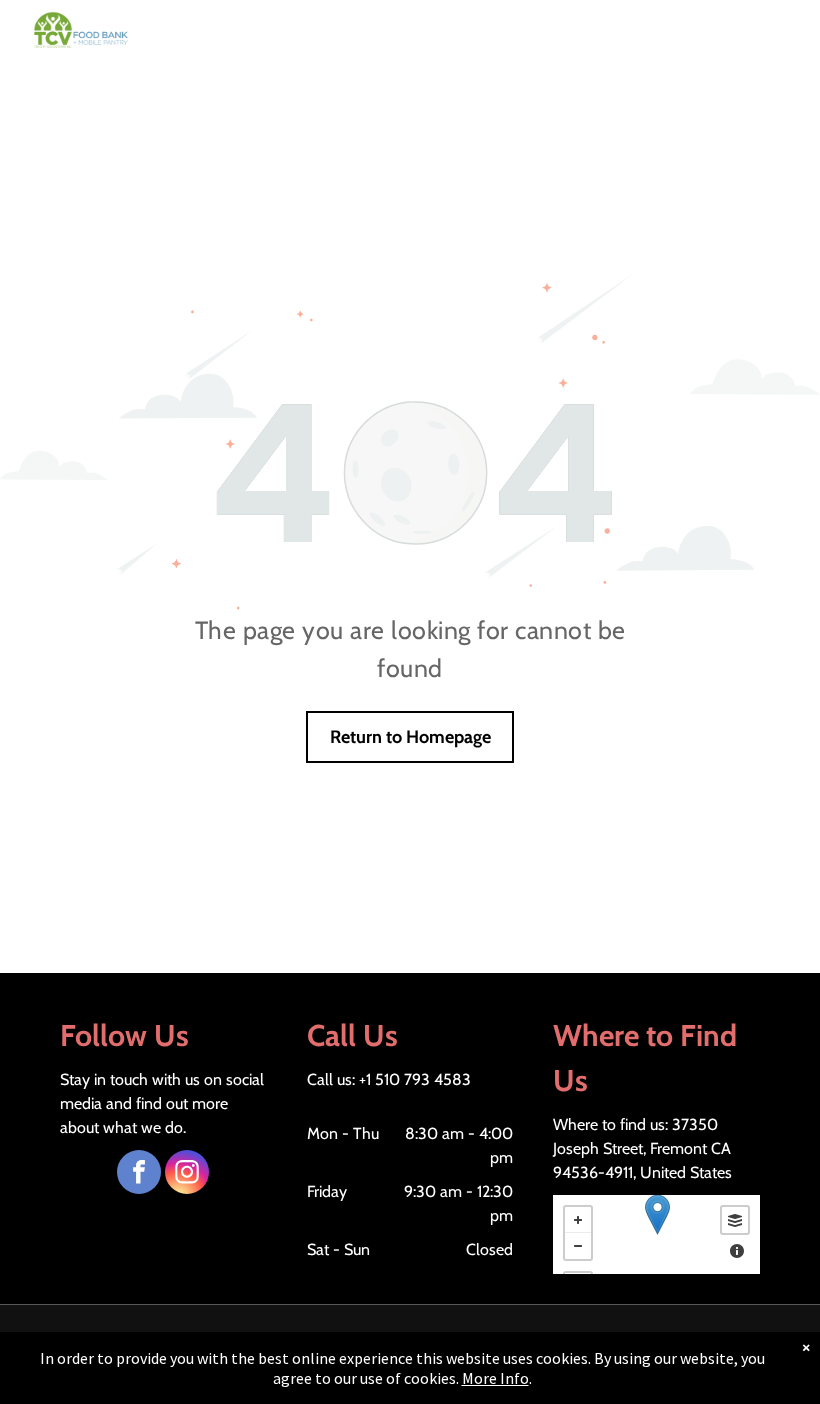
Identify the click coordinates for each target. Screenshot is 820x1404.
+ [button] (578, 1220)
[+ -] (656, 1234)
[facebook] (139, 1174)
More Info (495, 1378)
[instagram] (187, 1174)
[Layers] (735, 1220)
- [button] (578, 1246)
